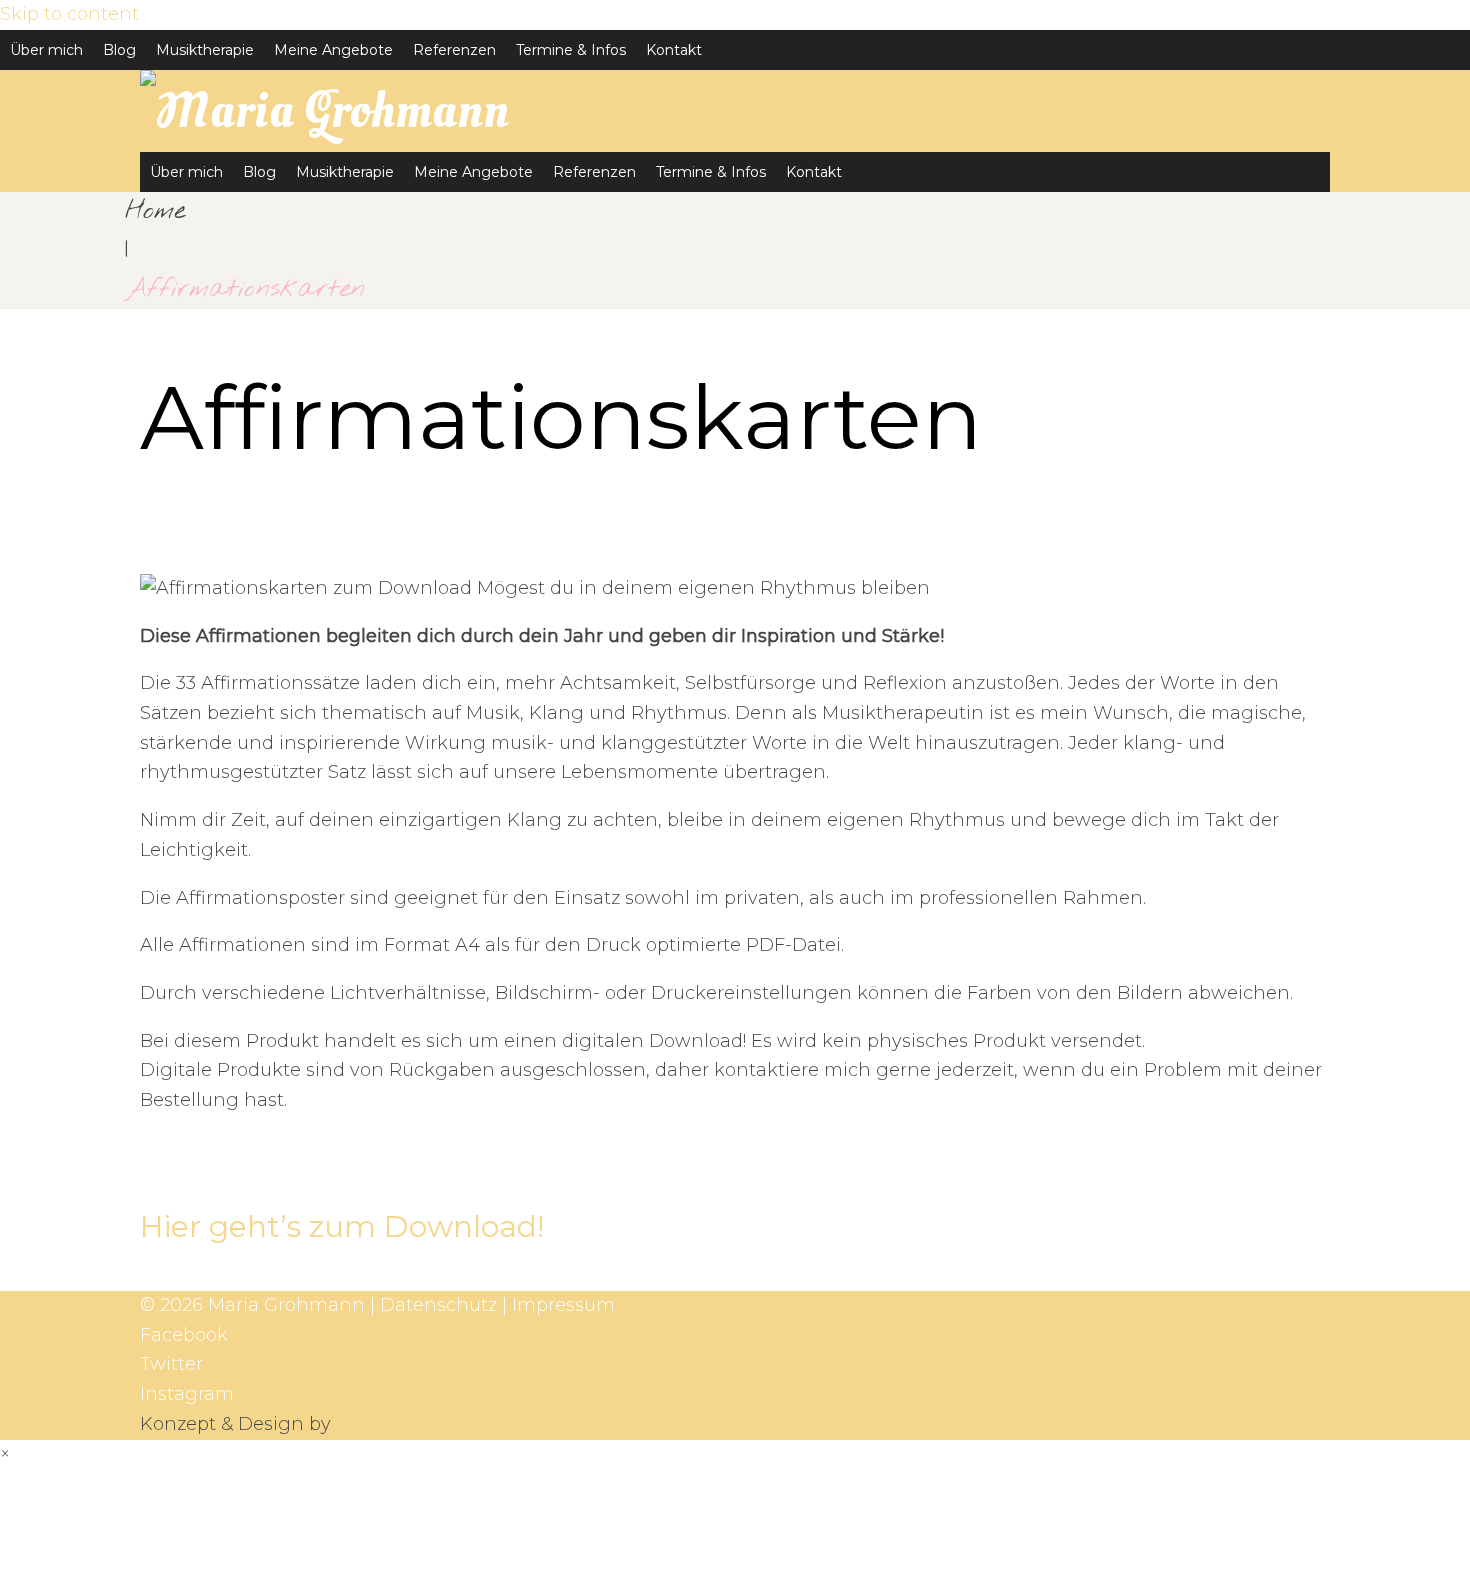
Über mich (46, 50)
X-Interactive (393, 1424)
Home (155, 211)
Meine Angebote (333, 50)
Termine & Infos (571, 50)
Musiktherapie (205, 50)
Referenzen (454, 50)
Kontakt (674, 50)
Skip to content (69, 14)
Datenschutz (438, 1305)
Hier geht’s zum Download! (342, 1226)
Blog (119, 50)
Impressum (563, 1305)
